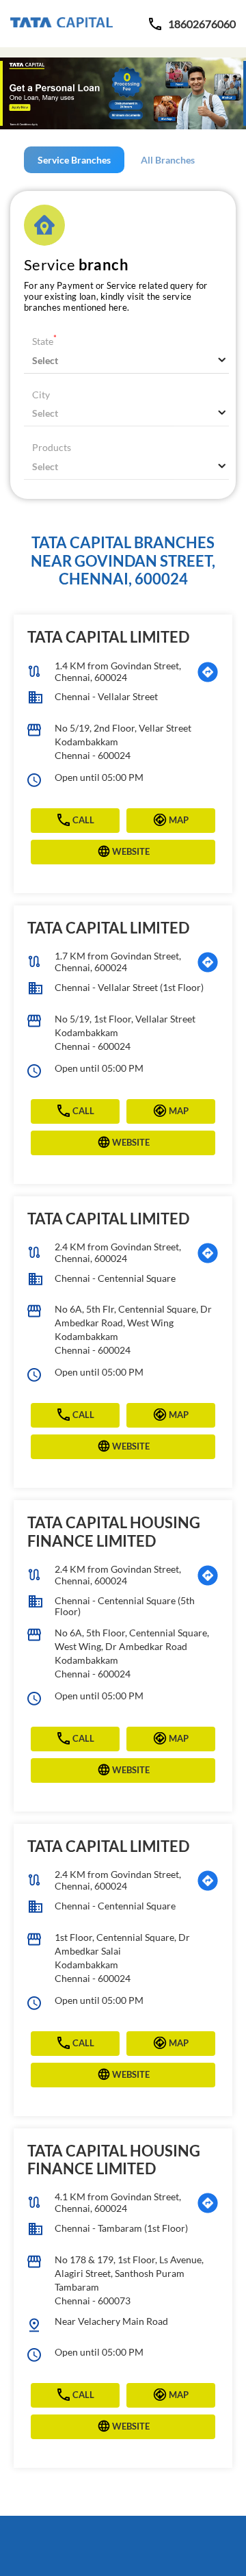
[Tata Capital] (61, 24)
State (44, 341)
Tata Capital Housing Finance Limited (114, 1531)
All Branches (168, 160)
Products (52, 447)
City (41, 395)
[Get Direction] (208, 672)
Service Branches (74, 160)
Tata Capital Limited (108, 637)
